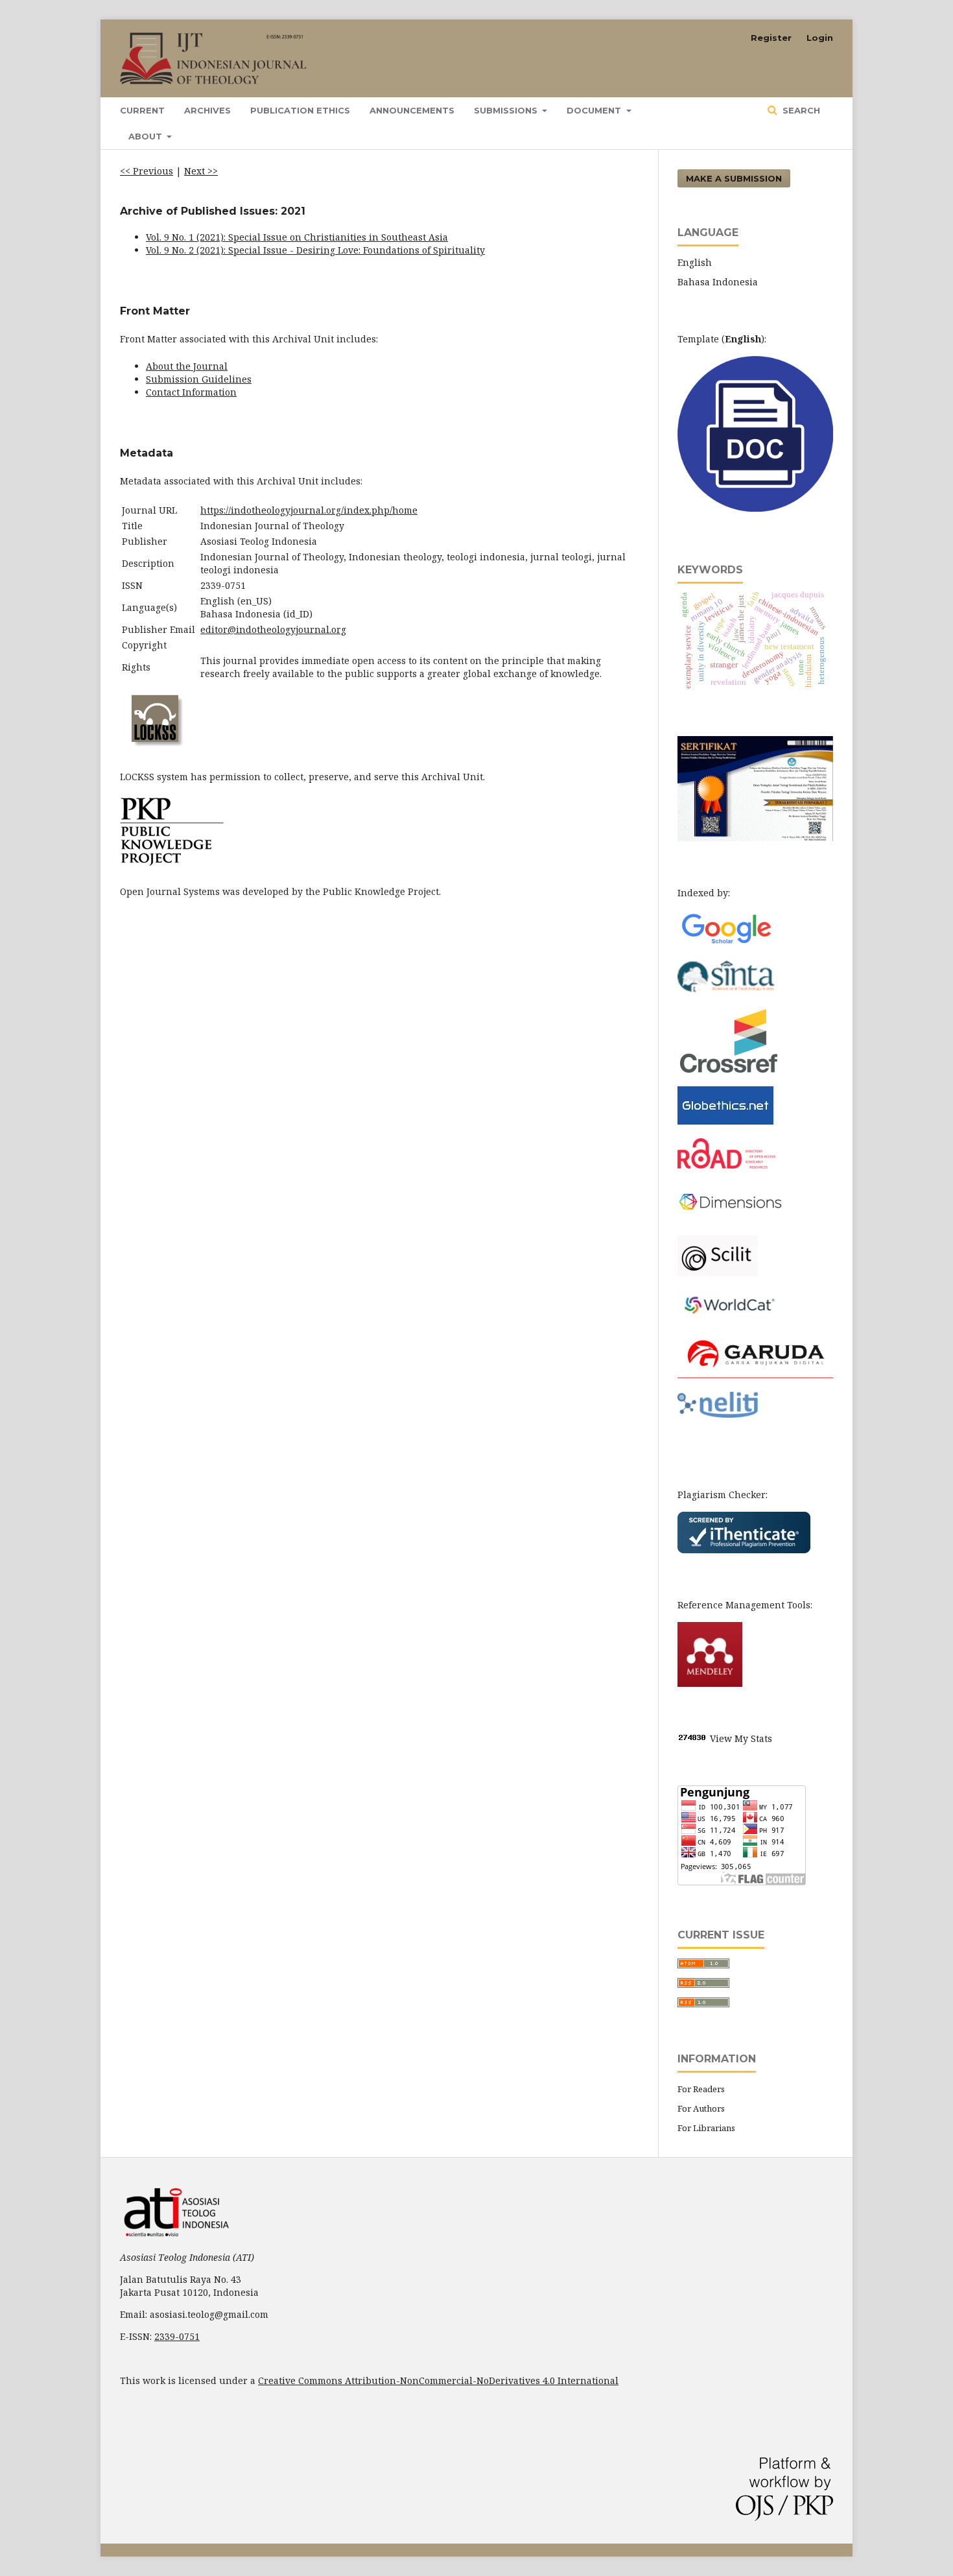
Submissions (507, 110)
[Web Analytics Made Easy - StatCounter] (692, 1738)
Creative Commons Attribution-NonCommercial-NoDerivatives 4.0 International (438, 2380)
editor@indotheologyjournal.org (273, 629)
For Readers (701, 2089)
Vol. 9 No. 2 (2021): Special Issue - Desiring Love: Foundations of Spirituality (315, 250)
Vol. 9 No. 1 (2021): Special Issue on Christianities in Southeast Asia (297, 237)
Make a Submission (734, 178)
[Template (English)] (755, 508)
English (695, 262)
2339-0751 (177, 2336)
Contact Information (191, 392)
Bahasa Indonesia (718, 282)
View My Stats (741, 1738)
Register (771, 38)
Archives (207, 110)
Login (820, 38)
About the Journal (187, 366)
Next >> (201, 171)
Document (595, 110)
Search (800, 110)
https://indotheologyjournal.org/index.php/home (309, 510)
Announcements (412, 110)
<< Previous (147, 171)
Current (142, 110)
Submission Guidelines (199, 379)
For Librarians (706, 2128)
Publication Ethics (300, 110)
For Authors (701, 2108)
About (147, 136)
